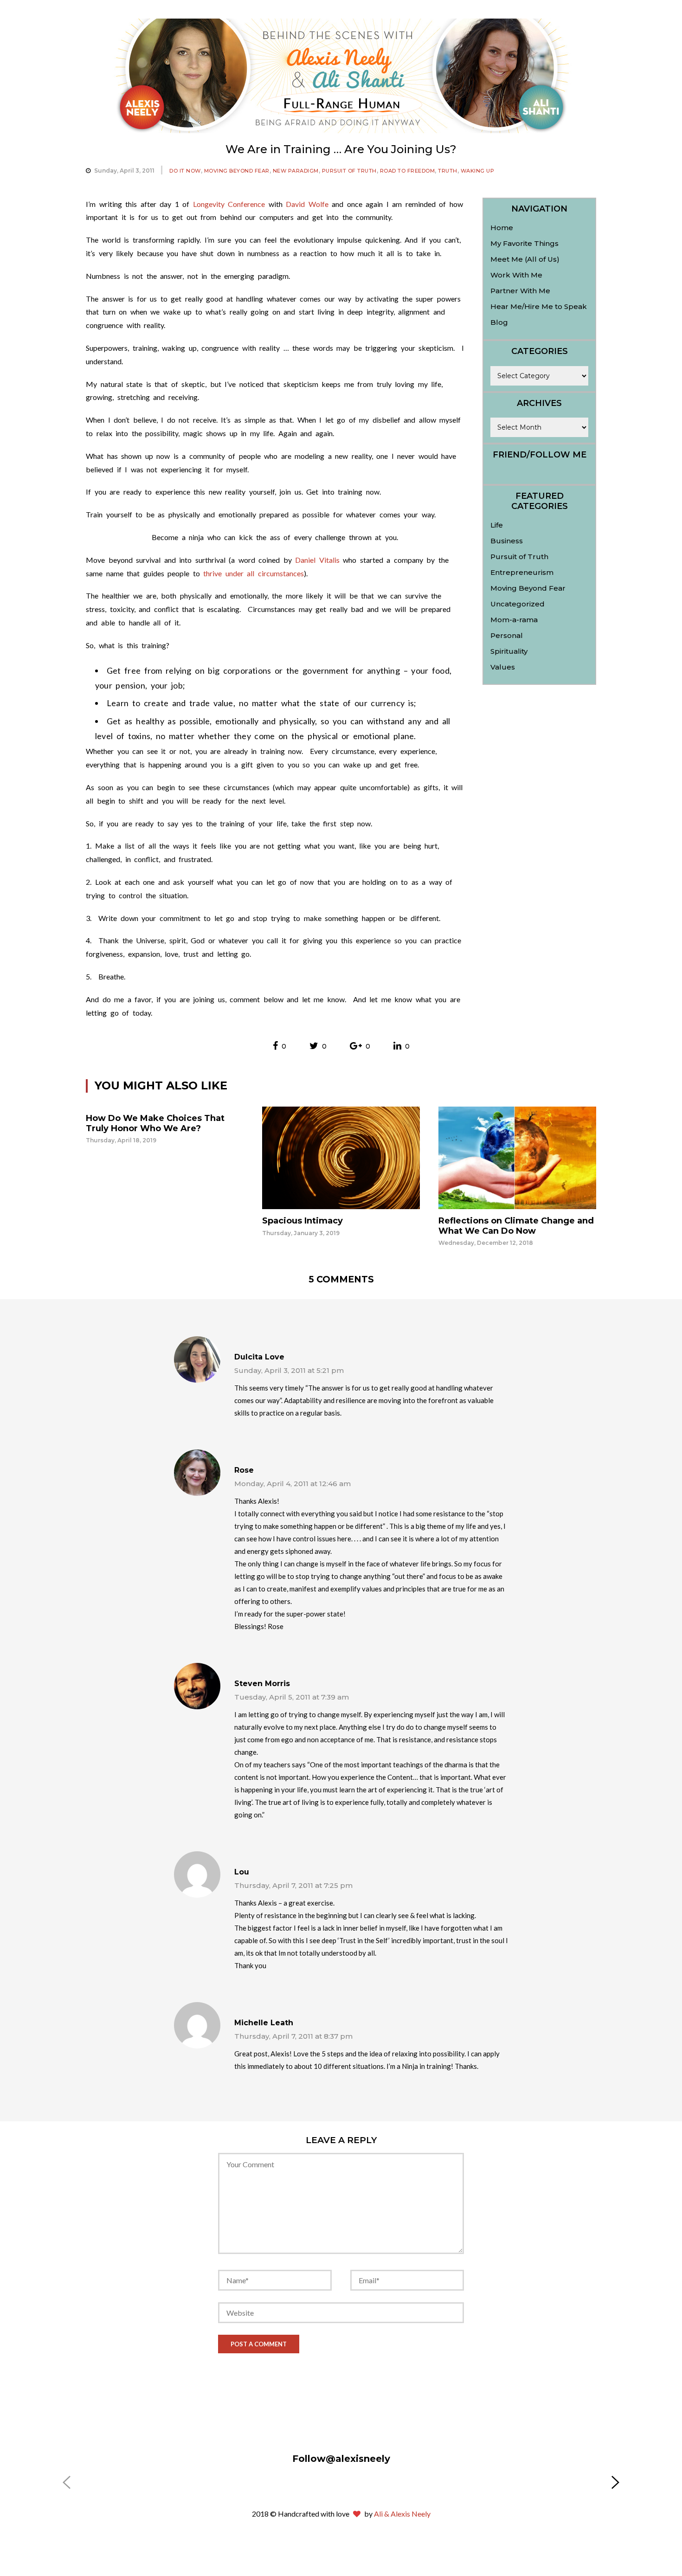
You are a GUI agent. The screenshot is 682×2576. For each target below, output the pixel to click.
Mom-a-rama (514, 620)
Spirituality (509, 651)
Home (502, 228)
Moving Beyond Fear (237, 171)
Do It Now (185, 171)
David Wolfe (307, 204)
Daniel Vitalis (317, 560)
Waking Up (478, 171)
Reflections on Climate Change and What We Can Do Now (516, 1226)
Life (497, 525)
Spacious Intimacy (302, 1221)
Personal (507, 635)
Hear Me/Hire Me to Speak (539, 306)
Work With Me (516, 275)
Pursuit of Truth (349, 171)
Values (503, 667)
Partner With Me (520, 291)
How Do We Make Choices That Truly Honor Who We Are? (155, 1123)
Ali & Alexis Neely (402, 2514)
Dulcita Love (259, 1357)
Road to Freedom (408, 171)
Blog (499, 322)
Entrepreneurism (522, 572)
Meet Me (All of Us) (525, 259)
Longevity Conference (229, 204)
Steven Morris (262, 1684)
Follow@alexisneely (341, 2459)
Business (507, 541)
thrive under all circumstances (252, 573)
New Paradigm (296, 171)
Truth (448, 171)
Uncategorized (518, 604)
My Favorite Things (524, 243)
